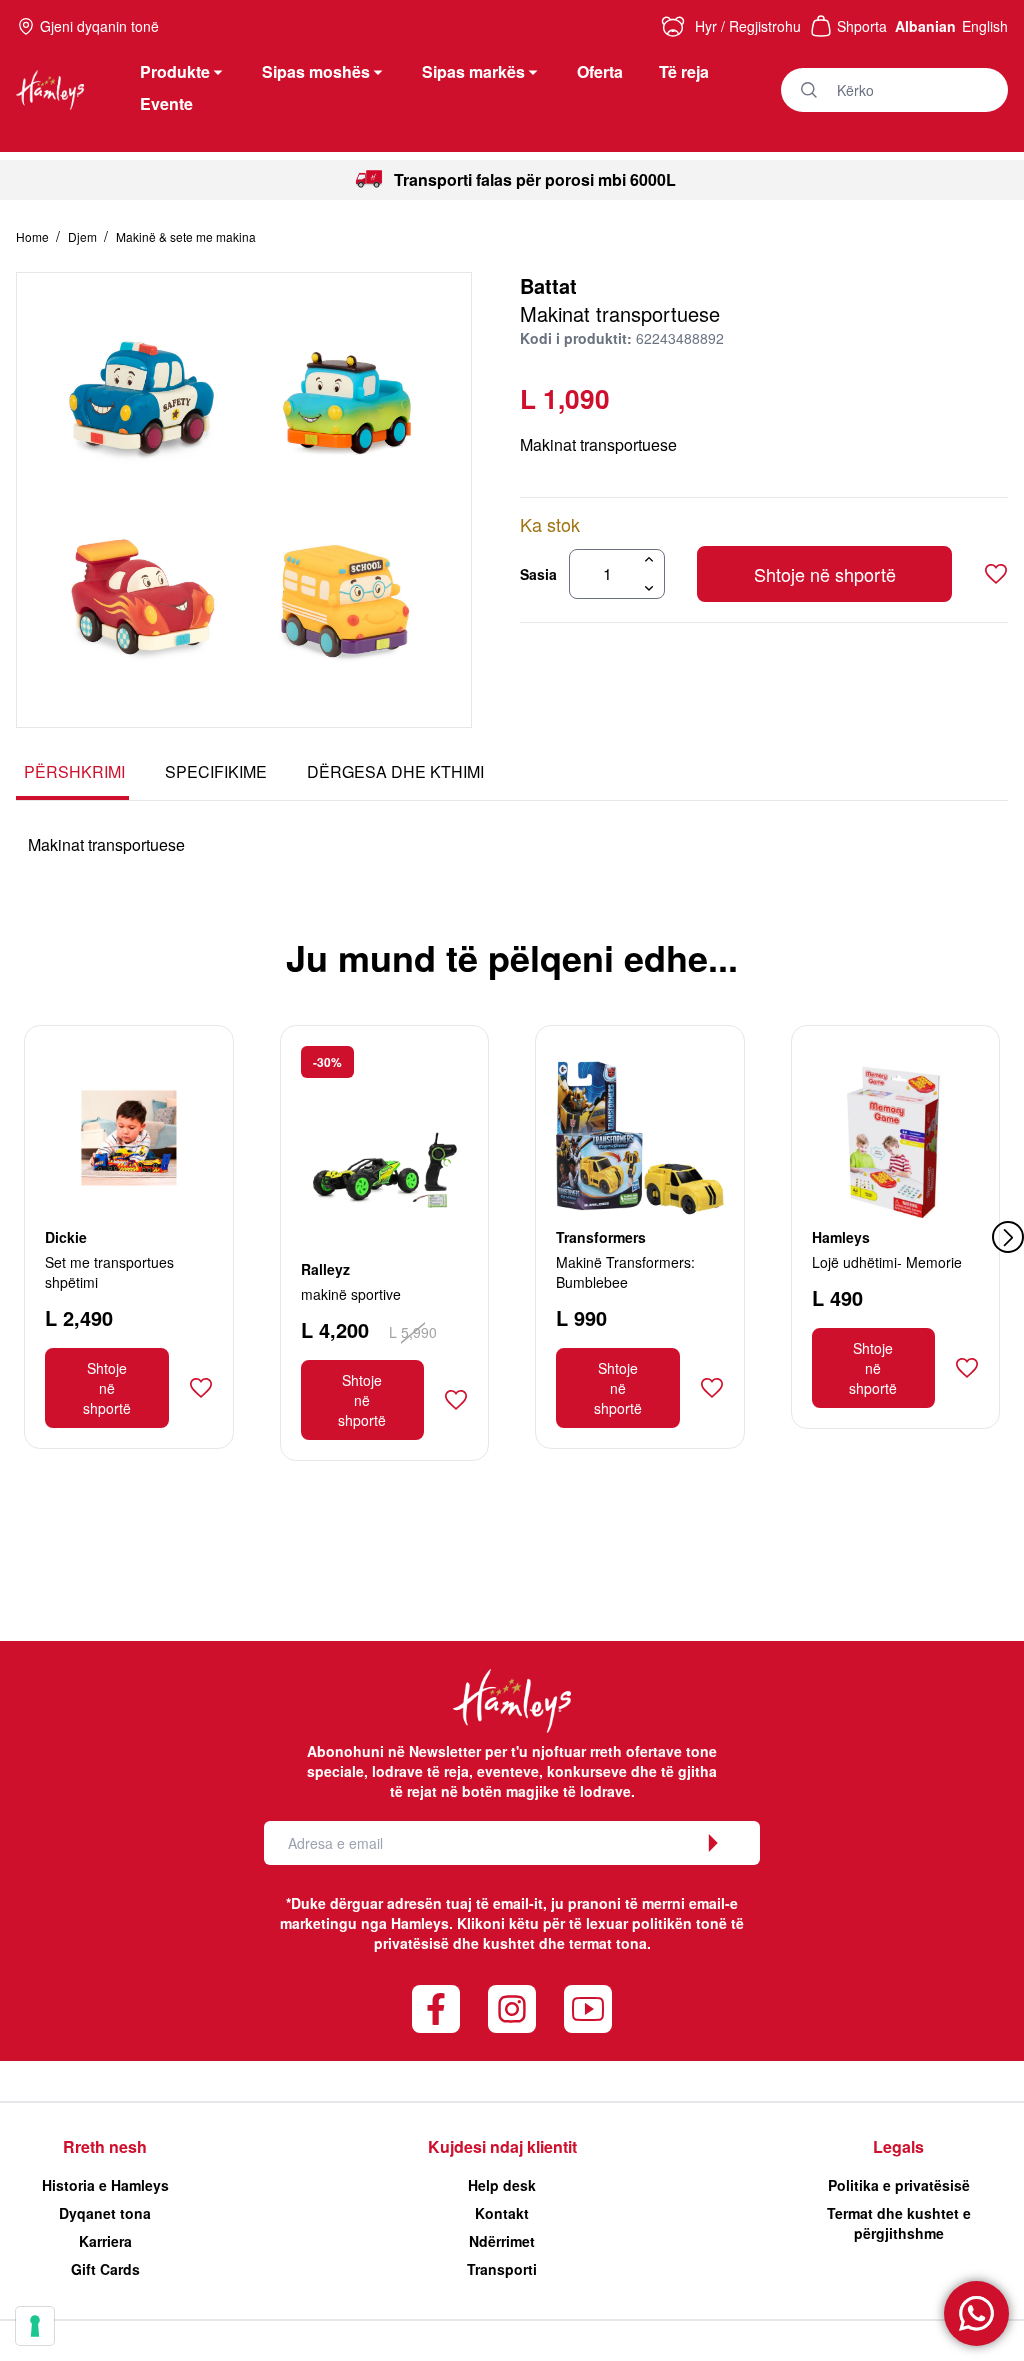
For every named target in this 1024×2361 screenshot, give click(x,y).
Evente (166, 103)
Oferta (600, 71)
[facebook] (436, 2009)
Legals (898, 2146)
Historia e (105, 2185)
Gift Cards (105, 2269)
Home (34, 236)
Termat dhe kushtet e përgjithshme (899, 2223)
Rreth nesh (105, 2146)
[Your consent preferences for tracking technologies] (35, 2326)
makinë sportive (351, 1294)
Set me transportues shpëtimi (109, 1272)
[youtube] (588, 2009)
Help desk (502, 2185)
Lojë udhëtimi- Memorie (887, 1262)
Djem (84, 236)
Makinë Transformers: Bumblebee (625, 1272)
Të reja (684, 71)
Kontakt (502, 2213)
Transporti (502, 2269)
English (985, 26)
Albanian (925, 26)
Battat (548, 285)
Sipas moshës (316, 71)
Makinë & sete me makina (186, 236)
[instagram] (512, 2009)
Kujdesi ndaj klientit (502, 2146)
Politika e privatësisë (899, 2185)
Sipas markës (473, 71)
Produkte (175, 71)
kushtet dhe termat (547, 1943)
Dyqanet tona (105, 2213)
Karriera (105, 2241)
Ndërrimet (502, 2241)
